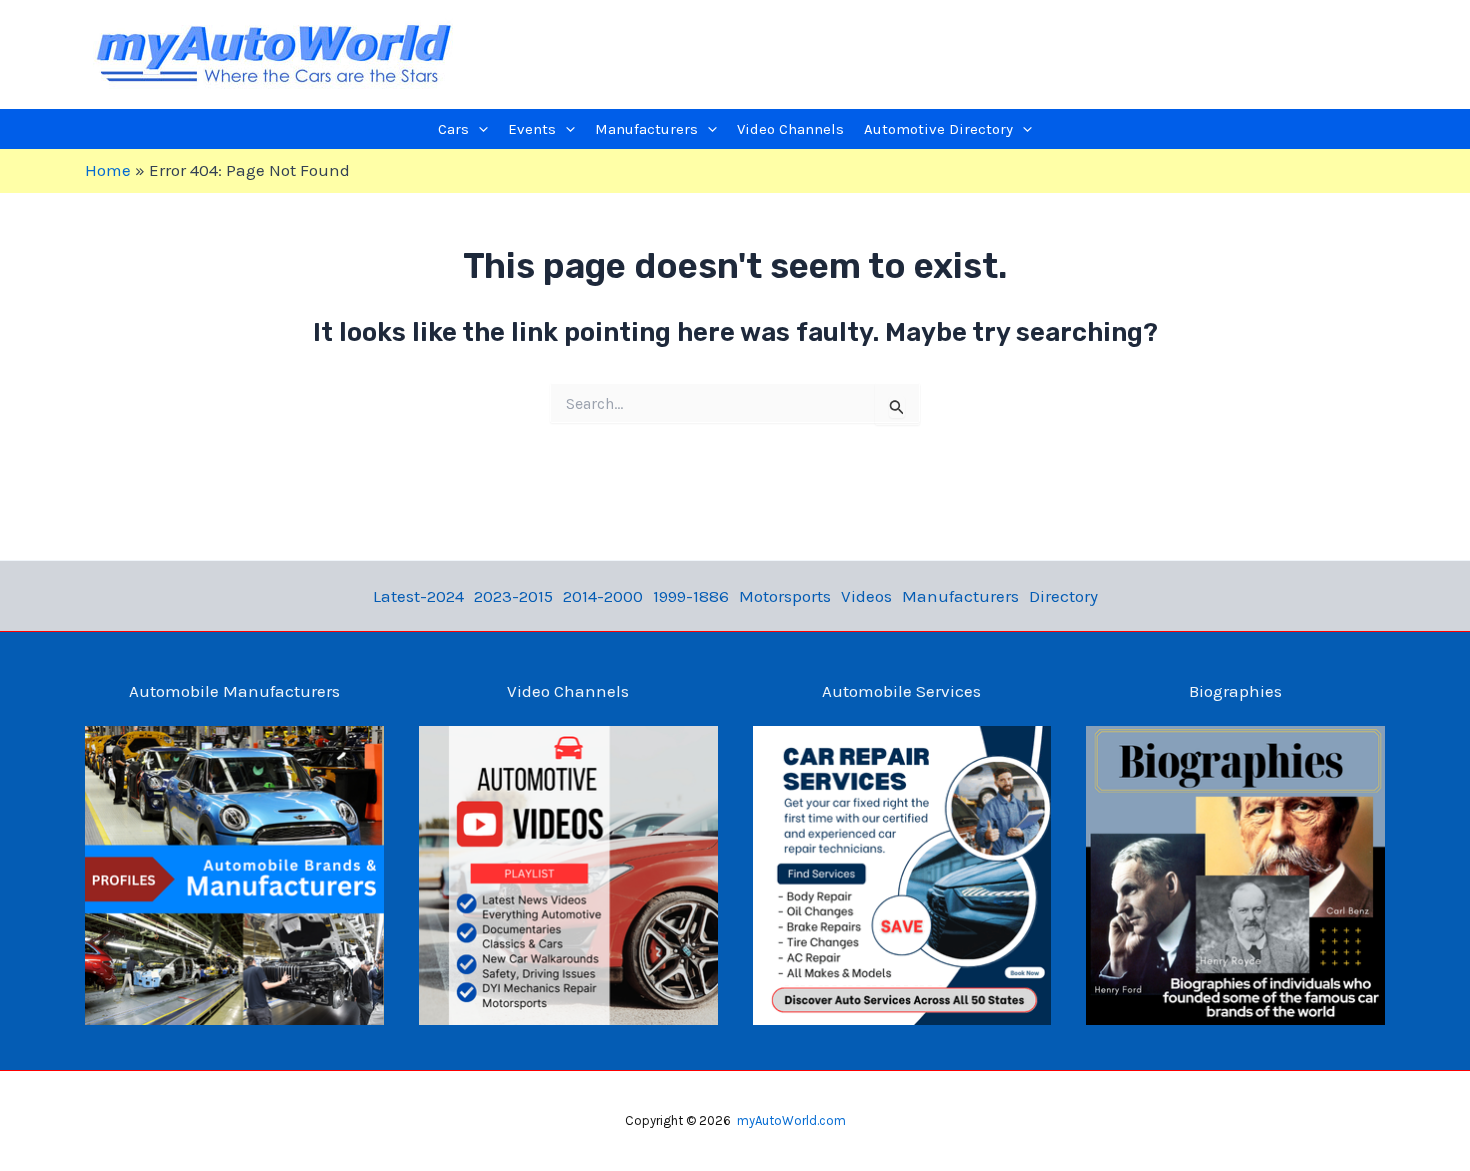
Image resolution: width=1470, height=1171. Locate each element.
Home (108, 170)
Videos (866, 596)
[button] (478, 129)
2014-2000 (603, 596)
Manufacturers (960, 596)
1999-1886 (691, 596)
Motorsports (785, 596)
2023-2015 (513, 596)
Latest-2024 (418, 596)
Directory (1063, 596)
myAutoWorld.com (791, 1120)
